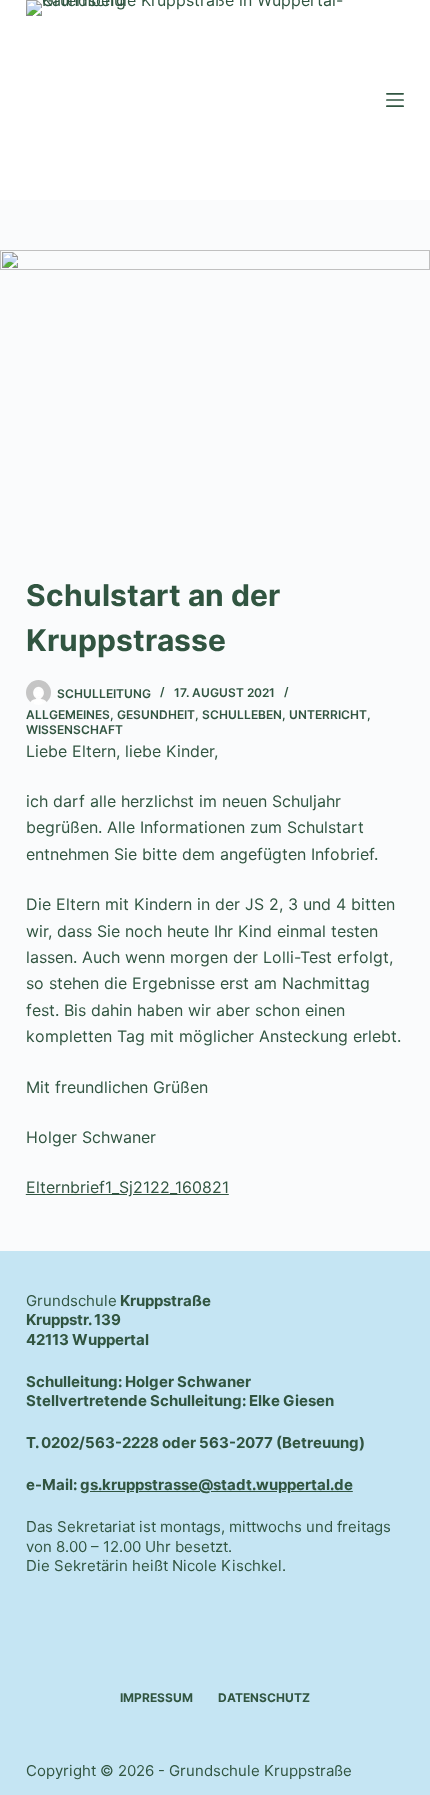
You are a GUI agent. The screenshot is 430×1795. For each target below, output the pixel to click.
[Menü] (395, 100)
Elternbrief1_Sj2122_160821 (127, 1187)
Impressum (156, 1697)
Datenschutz (264, 1697)
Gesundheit (156, 714)
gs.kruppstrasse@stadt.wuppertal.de (216, 1484)
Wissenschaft (74, 729)
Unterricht (328, 714)
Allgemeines (68, 714)
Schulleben (242, 714)
